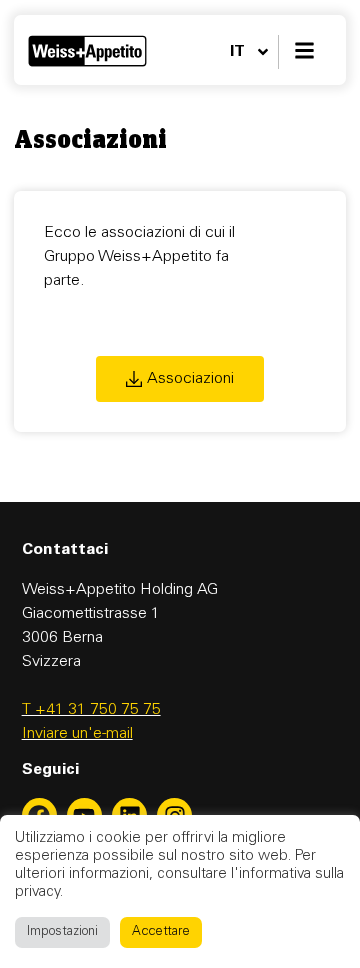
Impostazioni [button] (62, 932)
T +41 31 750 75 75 (91, 710)
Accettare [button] (161, 932)
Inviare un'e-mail (77, 734)
